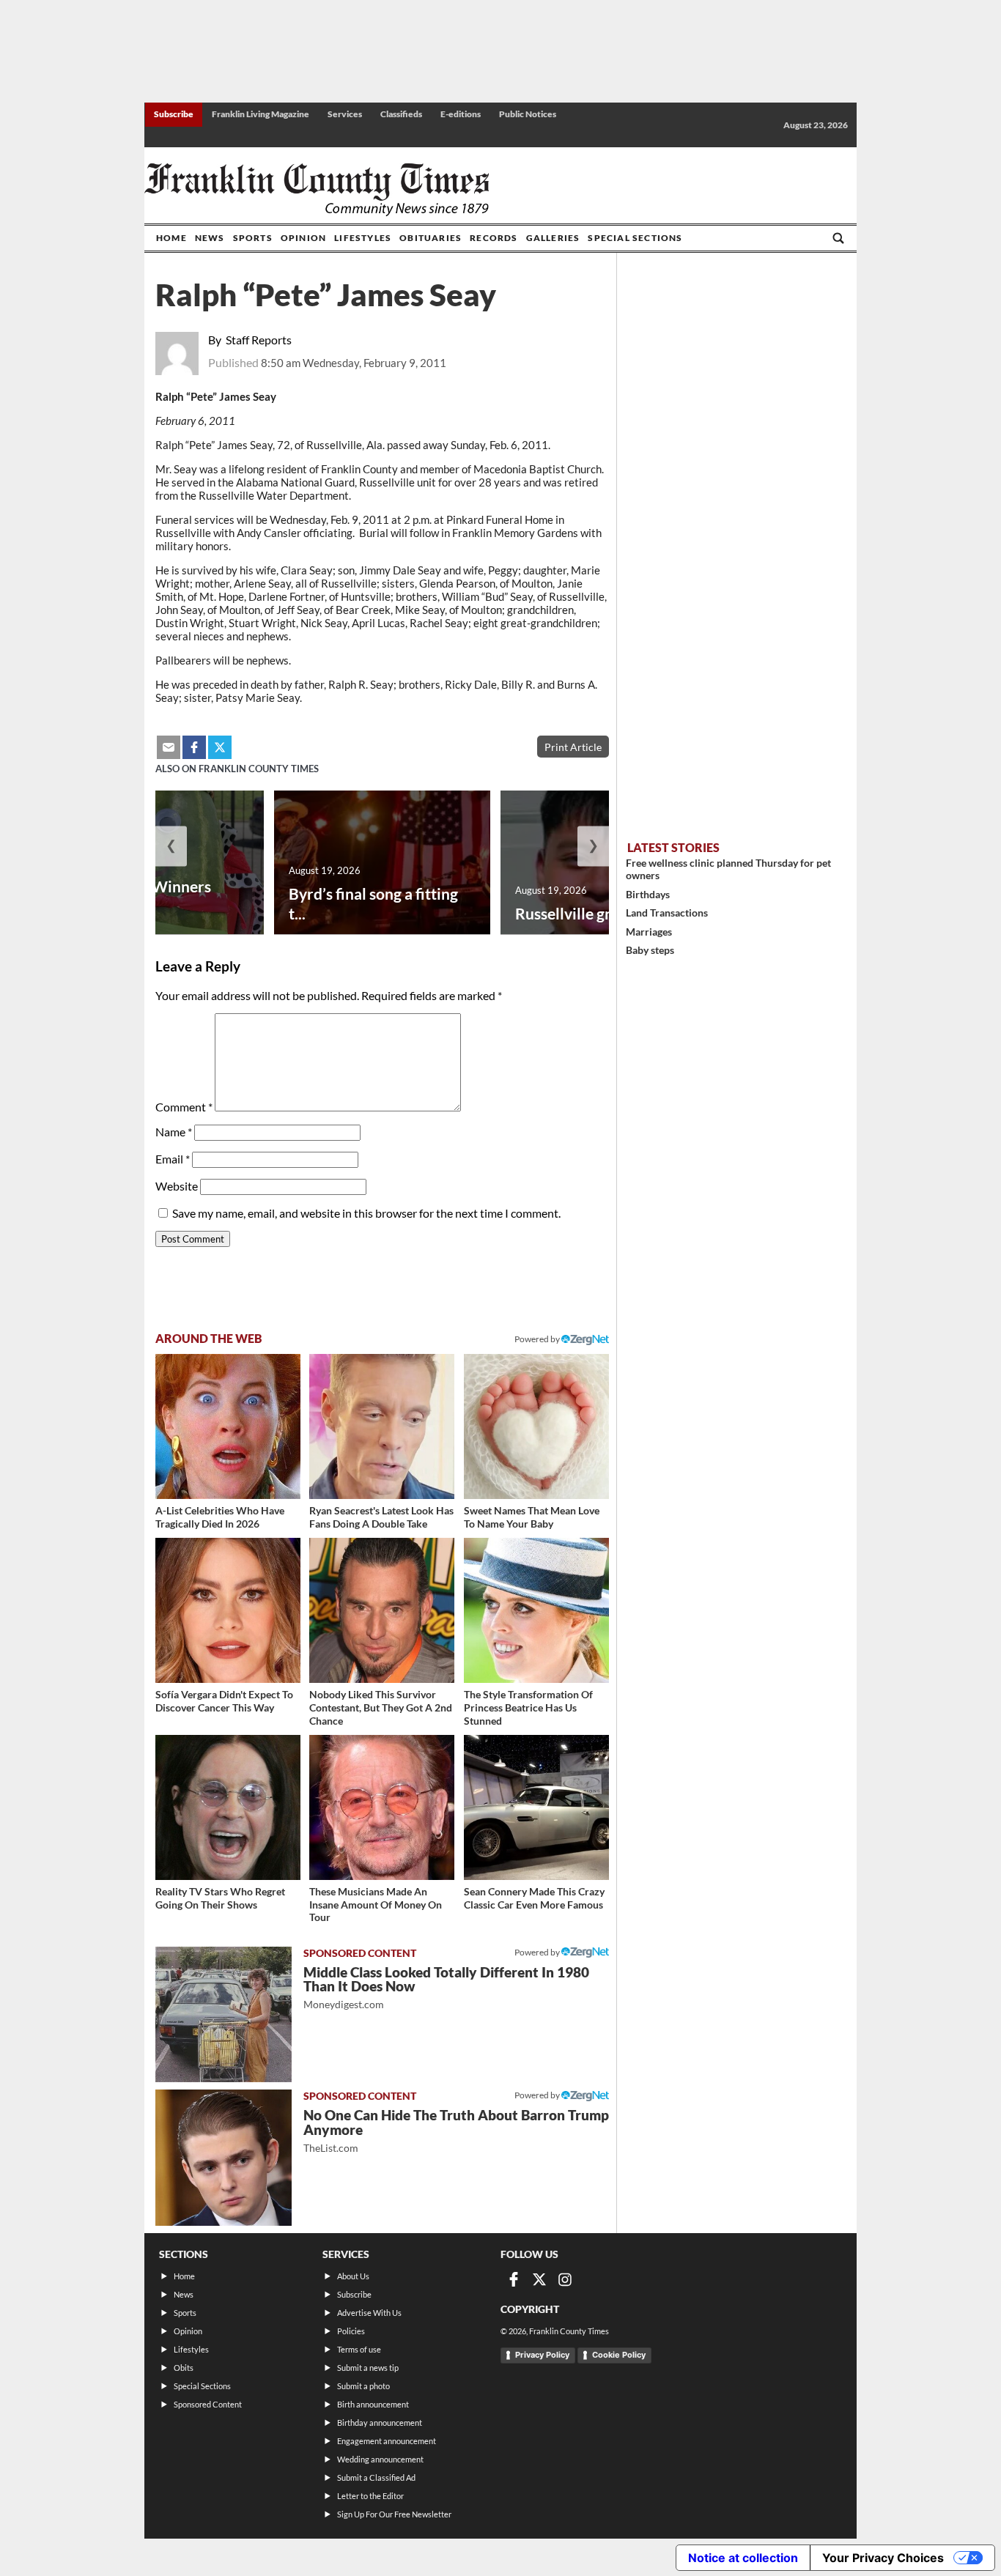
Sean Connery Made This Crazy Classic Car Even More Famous (534, 1898)
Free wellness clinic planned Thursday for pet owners (728, 869)
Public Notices (528, 114)
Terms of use (359, 2349)
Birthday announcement (380, 2423)
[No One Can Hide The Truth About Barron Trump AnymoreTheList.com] (224, 2158)
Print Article (573, 747)
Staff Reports (259, 340)
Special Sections (635, 238)
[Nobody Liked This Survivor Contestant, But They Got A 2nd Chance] (382, 1610)
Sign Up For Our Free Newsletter (394, 2514)
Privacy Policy (542, 2355)
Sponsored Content (208, 2404)
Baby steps (650, 950)
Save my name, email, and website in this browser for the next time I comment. (366, 1213)
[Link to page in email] (169, 747)
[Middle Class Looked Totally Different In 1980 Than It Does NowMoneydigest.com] (224, 2015)
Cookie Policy (619, 2355)
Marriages (649, 932)
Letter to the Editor (370, 2496)
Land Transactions (667, 913)
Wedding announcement (380, 2459)
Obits (184, 2368)
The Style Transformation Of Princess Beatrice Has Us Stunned (528, 1707)
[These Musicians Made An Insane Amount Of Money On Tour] (382, 1807)
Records (494, 238)
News (210, 238)
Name (174, 1132)
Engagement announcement (387, 2441)
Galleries (553, 238)
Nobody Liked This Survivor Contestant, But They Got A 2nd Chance (381, 1707)
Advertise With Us (369, 2313)
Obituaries (431, 238)
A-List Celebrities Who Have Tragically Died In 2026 (220, 1517)
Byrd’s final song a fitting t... (373, 903)
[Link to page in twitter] (220, 747)
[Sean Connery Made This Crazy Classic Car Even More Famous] (536, 1807)
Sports (253, 238)
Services (345, 114)
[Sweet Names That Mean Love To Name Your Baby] (536, 1426)
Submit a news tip (368, 2368)
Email (173, 1159)
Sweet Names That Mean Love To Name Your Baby (532, 1517)
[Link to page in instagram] (565, 2279)
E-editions (461, 114)
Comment (184, 1107)
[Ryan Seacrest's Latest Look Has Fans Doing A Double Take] (382, 1426)
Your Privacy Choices (883, 2558)
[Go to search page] (838, 238)
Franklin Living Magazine (261, 114)
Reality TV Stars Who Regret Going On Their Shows (220, 1898)
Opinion (303, 238)
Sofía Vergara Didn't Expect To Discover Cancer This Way (224, 1701)
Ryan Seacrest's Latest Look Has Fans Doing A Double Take (381, 1517)
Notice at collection (743, 2558)
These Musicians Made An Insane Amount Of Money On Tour (376, 1904)
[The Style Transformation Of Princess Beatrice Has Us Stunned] (536, 1610)
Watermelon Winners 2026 (136, 896)
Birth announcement (373, 2404)
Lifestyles (363, 238)
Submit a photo (363, 2386)
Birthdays (648, 894)
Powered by (538, 1339)
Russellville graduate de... (602, 913)
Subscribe (174, 114)
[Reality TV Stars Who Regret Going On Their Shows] (228, 1807)
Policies (351, 2331)
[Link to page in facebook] (194, 747)
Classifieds (401, 114)
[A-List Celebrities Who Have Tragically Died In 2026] (228, 1426)
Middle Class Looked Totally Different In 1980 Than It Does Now (446, 1987)
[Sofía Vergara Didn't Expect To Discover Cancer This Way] (228, 1610)
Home (171, 238)
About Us (353, 2276)
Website (177, 1186)
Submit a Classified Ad (376, 2477)
